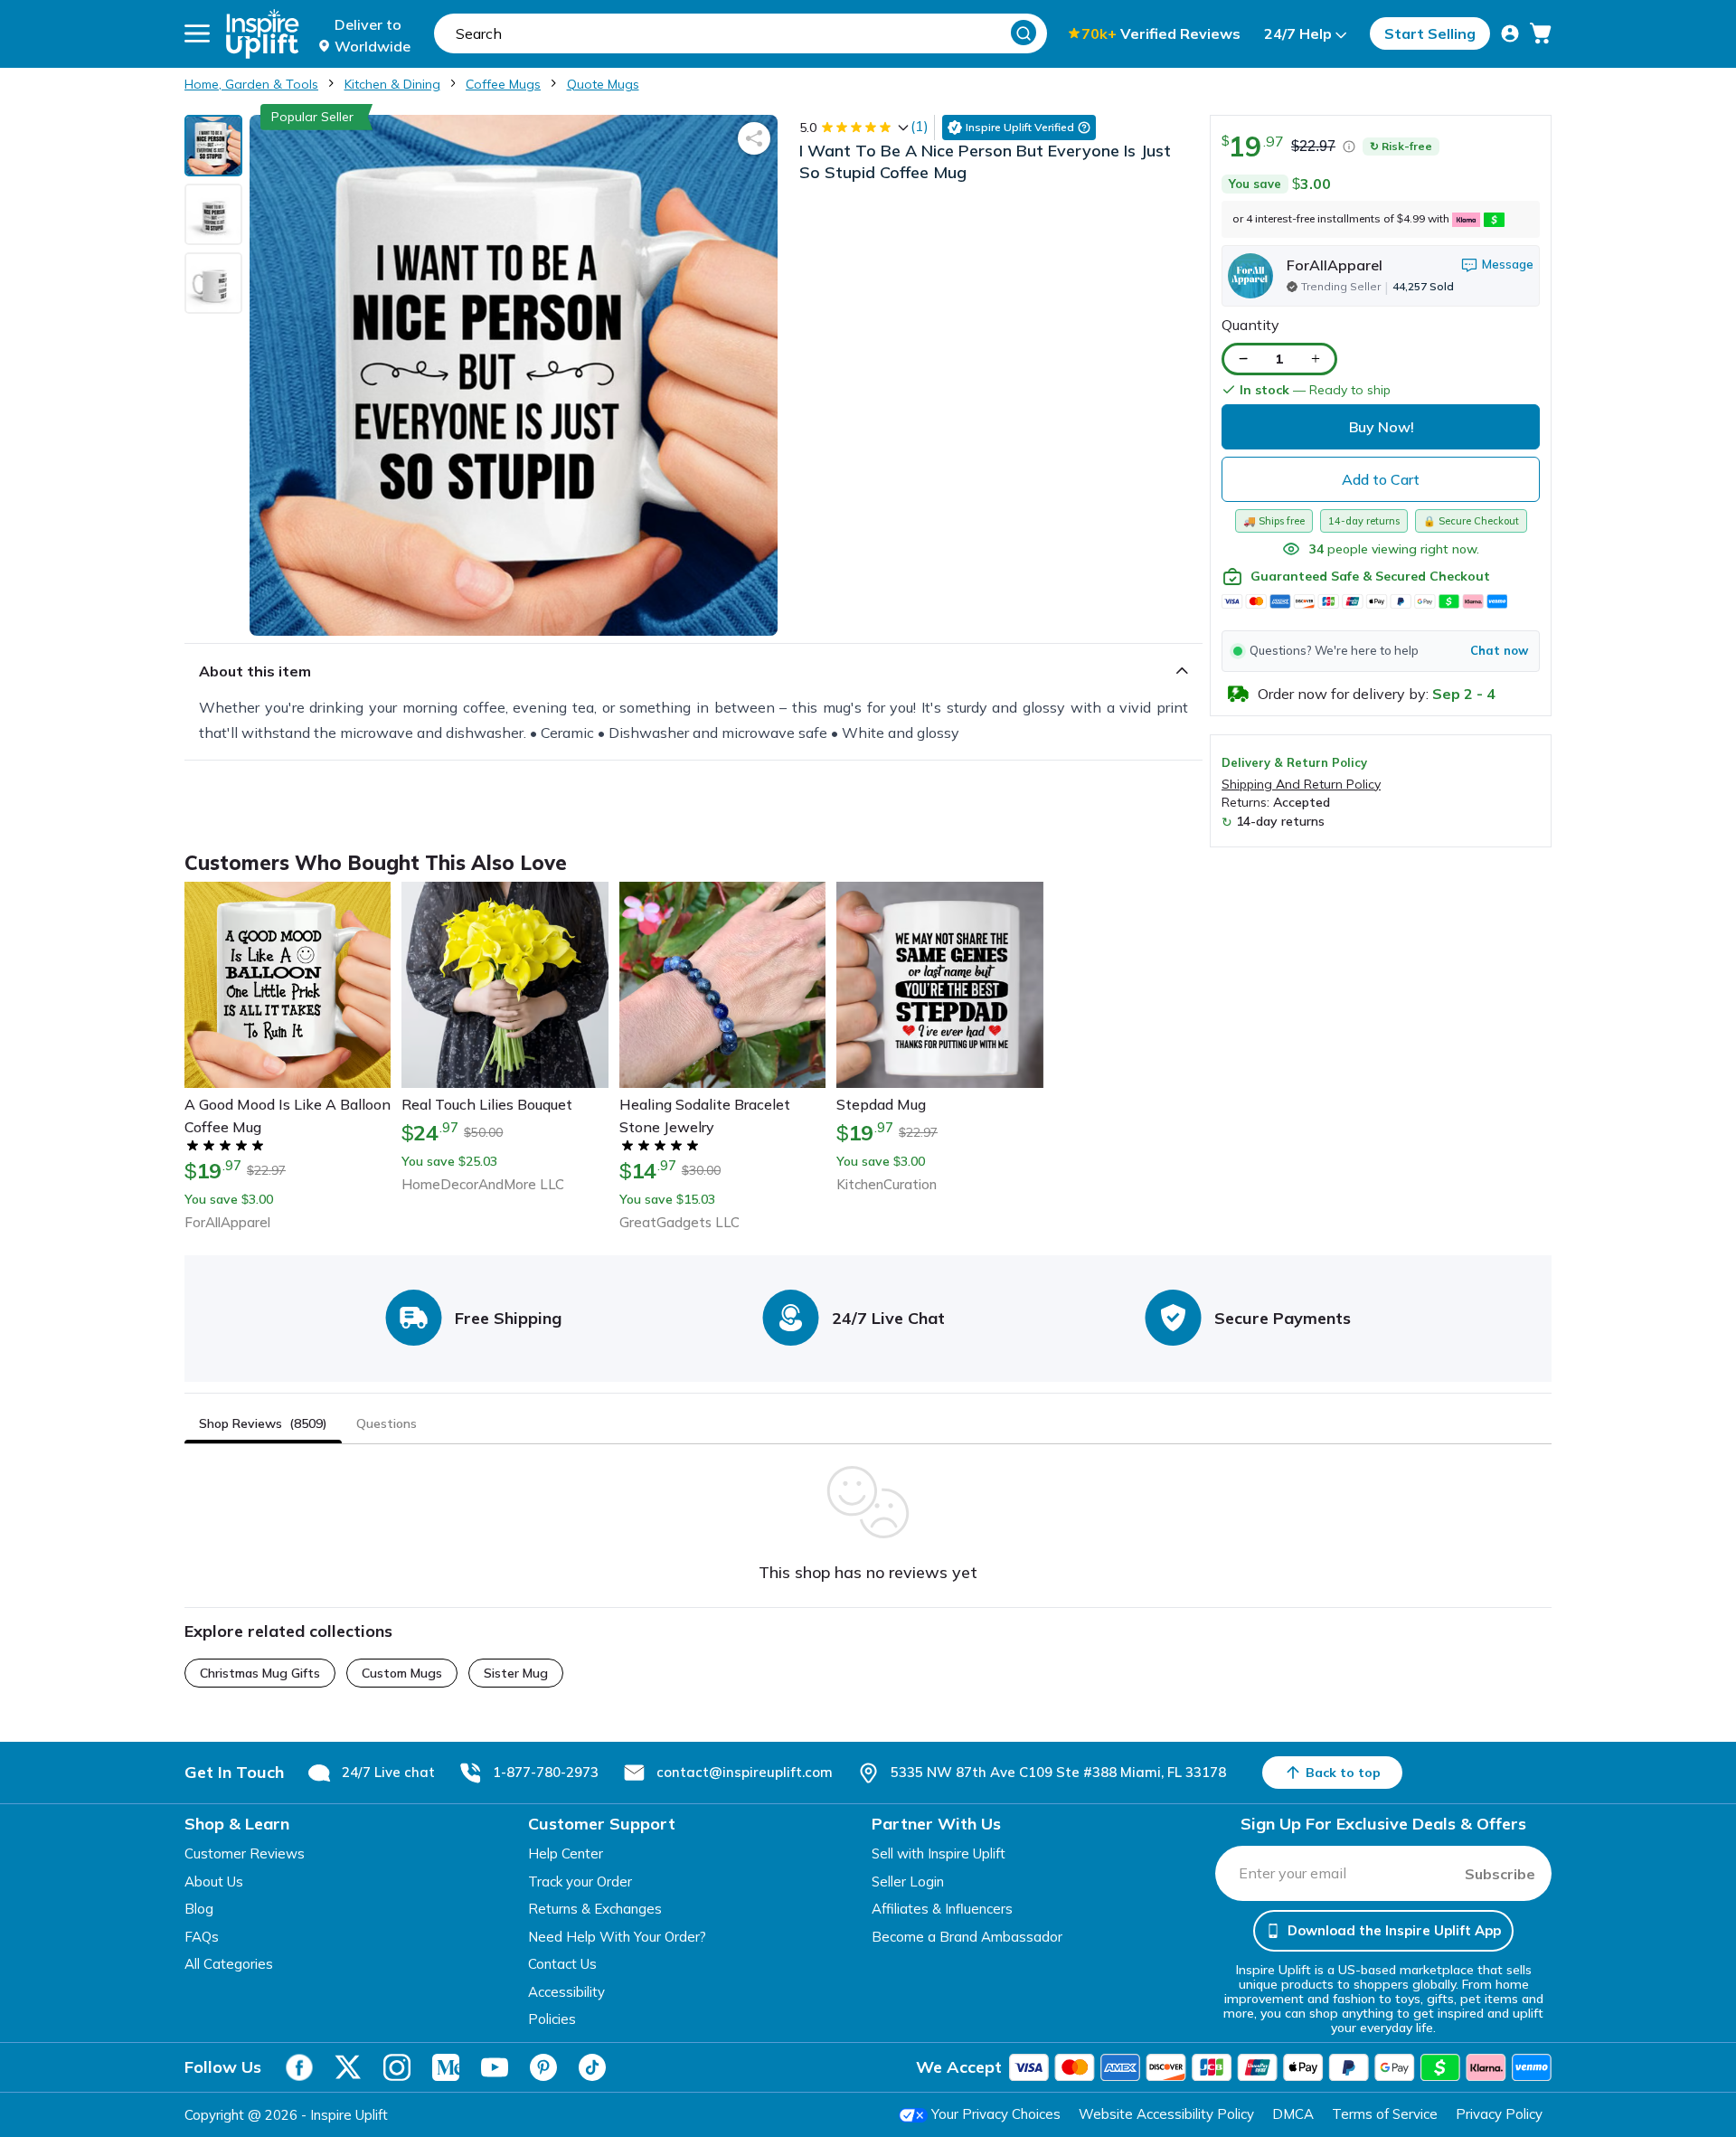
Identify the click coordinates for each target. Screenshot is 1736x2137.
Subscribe (1500, 1874)
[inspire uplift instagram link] (397, 2067)
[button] (1381, 651)
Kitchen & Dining (392, 84)
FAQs (202, 1937)
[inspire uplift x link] (348, 2067)
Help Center (566, 1853)
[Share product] (754, 138)
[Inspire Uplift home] (263, 34)
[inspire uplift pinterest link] (543, 2067)
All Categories (229, 1964)
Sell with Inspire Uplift (939, 1853)
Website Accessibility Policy (1166, 2114)
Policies (552, 2019)
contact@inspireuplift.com (745, 1772)
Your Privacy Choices (996, 2114)
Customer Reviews (245, 1853)
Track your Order (580, 1882)
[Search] (1024, 33)
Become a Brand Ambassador (967, 1937)
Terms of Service (1385, 2114)
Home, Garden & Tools (251, 84)
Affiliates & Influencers (942, 1909)
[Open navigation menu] (197, 33)
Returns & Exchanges (595, 1909)
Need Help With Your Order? (617, 1937)
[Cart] (1541, 33)
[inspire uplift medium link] (446, 2067)
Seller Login (908, 1882)
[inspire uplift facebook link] (299, 2067)
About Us (214, 1882)
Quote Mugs (603, 84)
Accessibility (566, 1992)
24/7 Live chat (388, 1772)
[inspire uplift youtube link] (495, 2067)
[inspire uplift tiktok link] (592, 2067)
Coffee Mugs (503, 84)
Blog (199, 1909)
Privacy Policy (1499, 2114)
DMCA (1293, 2114)
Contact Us (562, 1964)
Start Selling (1430, 33)
